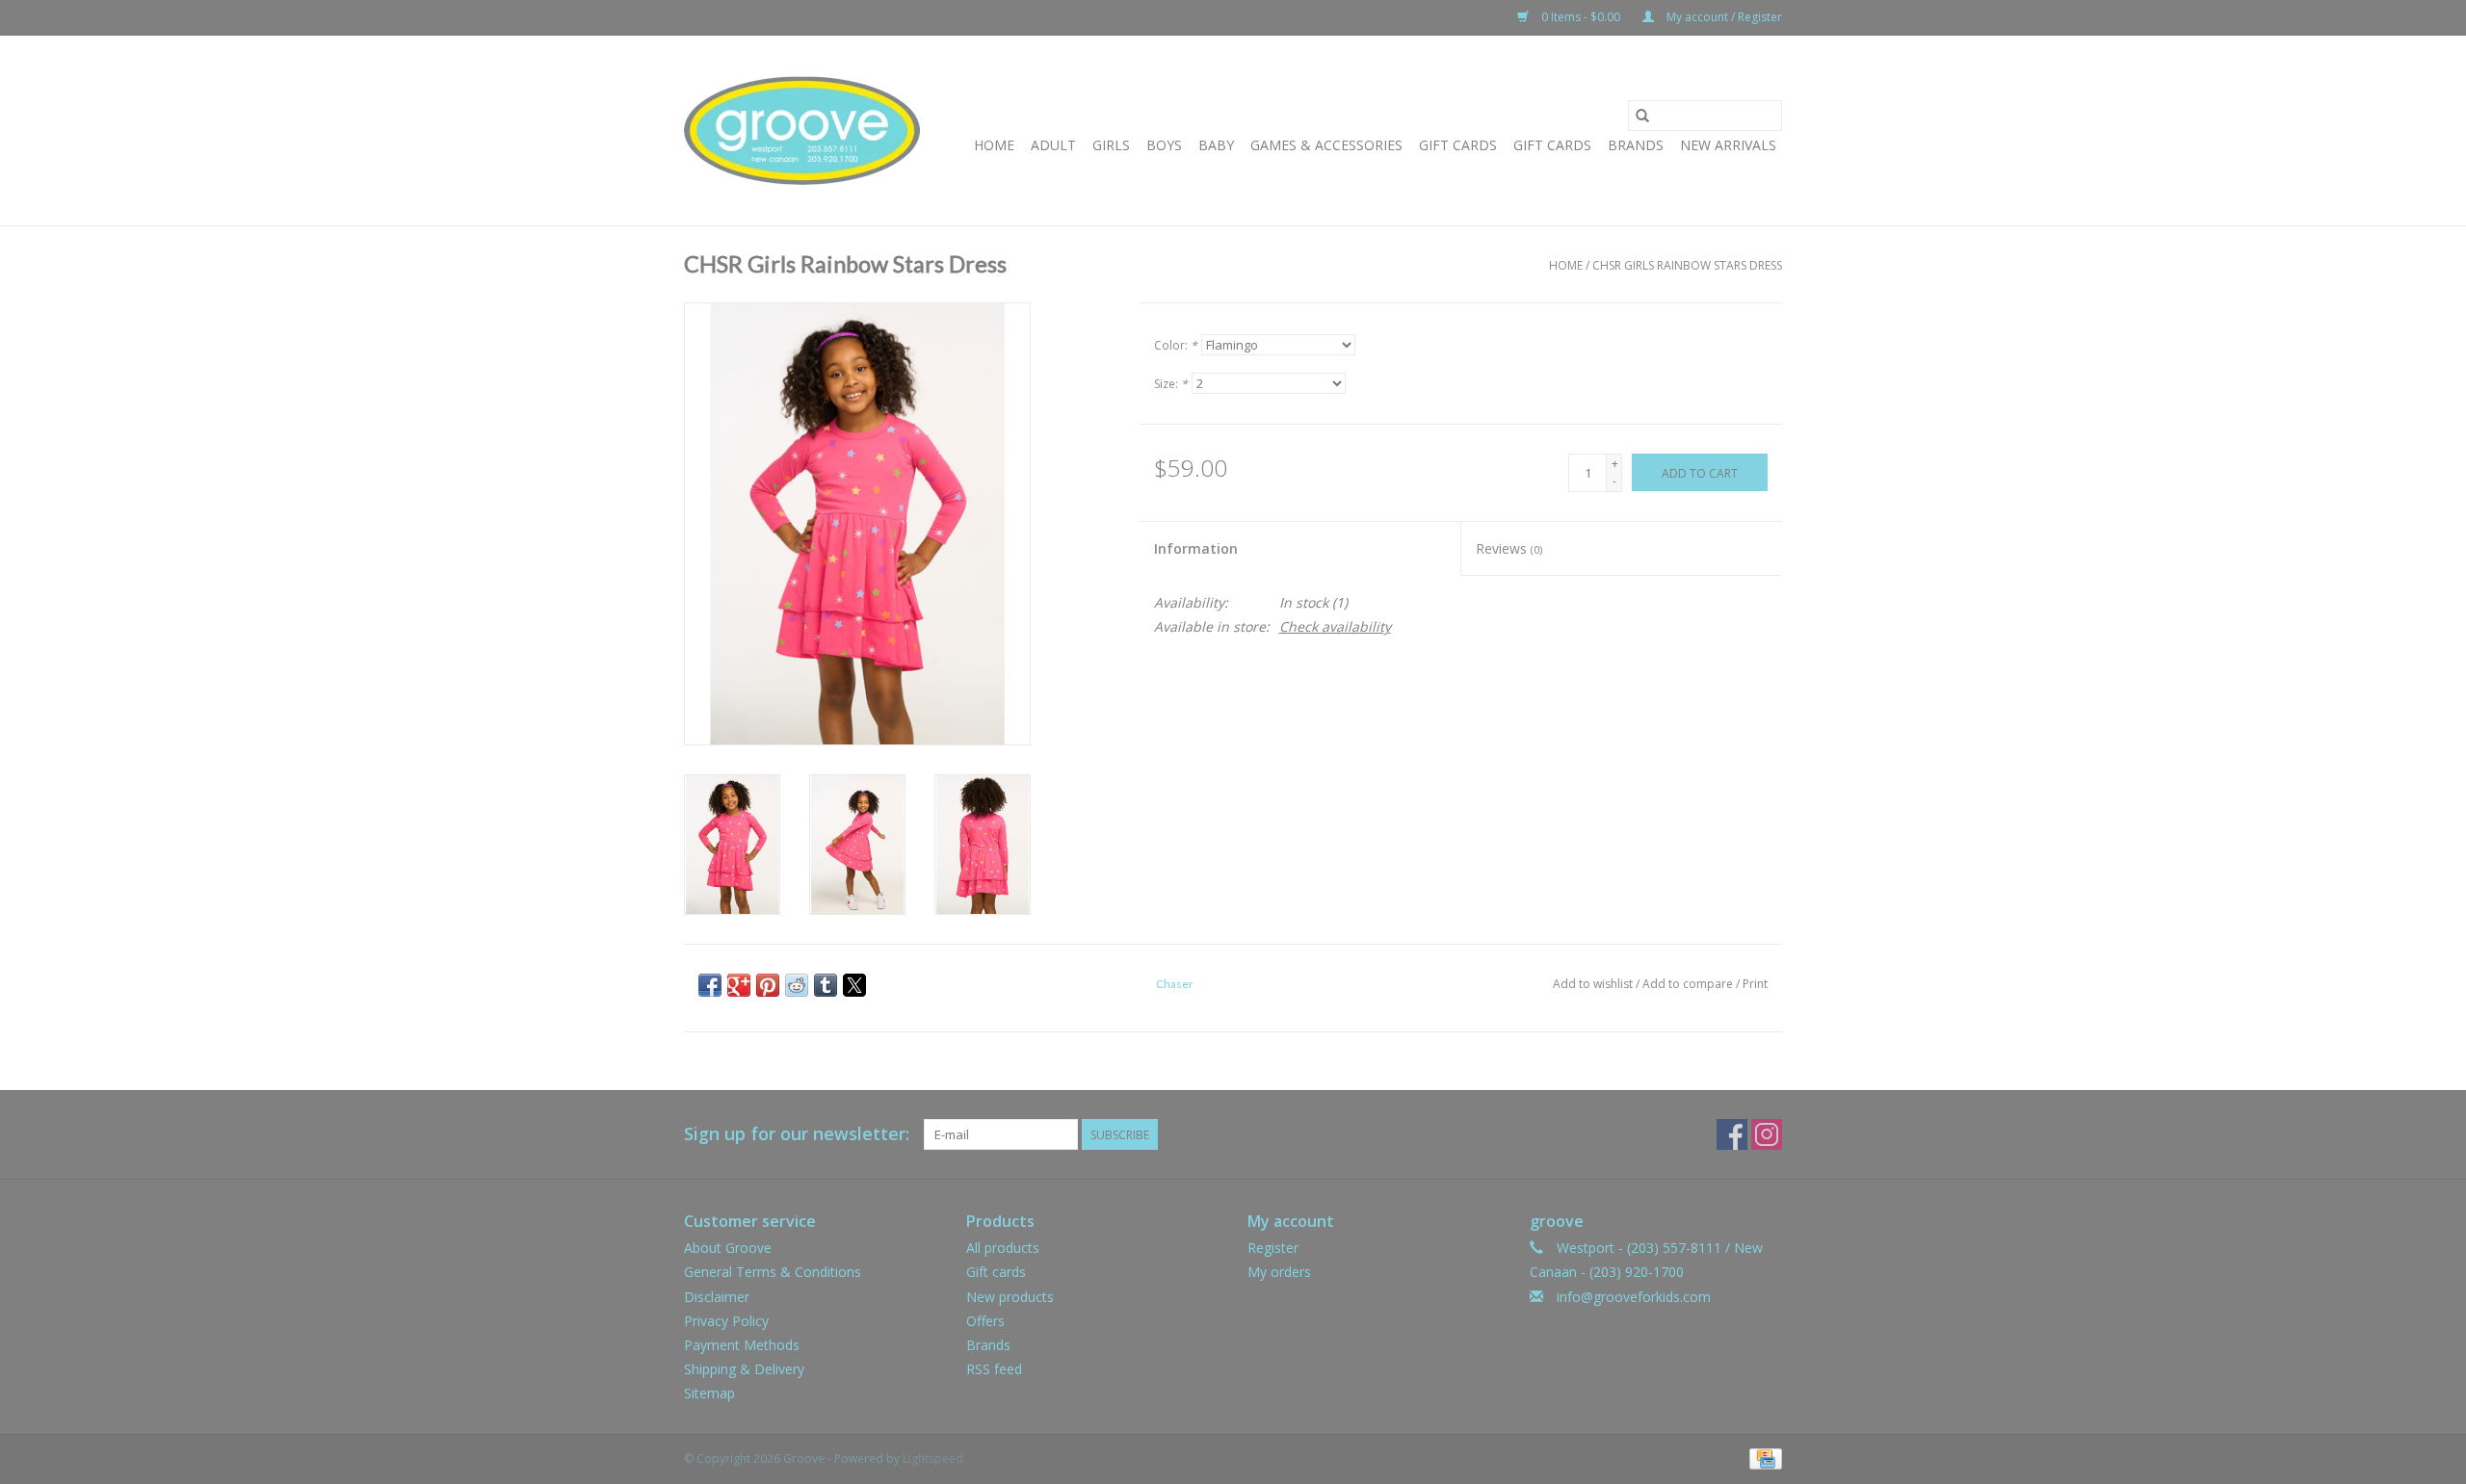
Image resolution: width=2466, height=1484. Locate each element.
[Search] (1642, 116)
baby (1216, 145)
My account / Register (1723, 17)
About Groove (728, 1248)
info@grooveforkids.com (1634, 1297)
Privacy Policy (726, 1321)
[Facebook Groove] (1732, 1134)
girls (1111, 145)
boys (1164, 145)
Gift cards (1552, 145)
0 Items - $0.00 (1581, 17)
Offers (985, 1321)
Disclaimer (717, 1297)
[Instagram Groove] (1767, 1134)
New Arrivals (1728, 145)
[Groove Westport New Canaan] (802, 130)
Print (1755, 984)
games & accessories (1326, 145)
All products (1003, 1248)
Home (994, 145)
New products (1010, 1297)
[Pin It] (768, 985)
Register (1273, 1248)
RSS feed (994, 1369)
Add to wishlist (1594, 984)
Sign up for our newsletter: (797, 1134)
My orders (1279, 1272)
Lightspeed (933, 1458)
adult (1053, 145)
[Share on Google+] (739, 985)
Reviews (1509, 548)
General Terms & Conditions (773, 1272)
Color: (1176, 345)
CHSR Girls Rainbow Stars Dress (1687, 265)
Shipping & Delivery (744, 1369)
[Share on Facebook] (710, 985)
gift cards (1458, 145)
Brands (1636, 145)
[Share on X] (854, 985)
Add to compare (1689, 984)
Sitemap (709, 1393)
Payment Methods (742, 1345)
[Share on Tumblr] (826, 985)
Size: (1171, 384)
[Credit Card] (1762, 1458)
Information (1196, 548)
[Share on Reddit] (797, 985)
